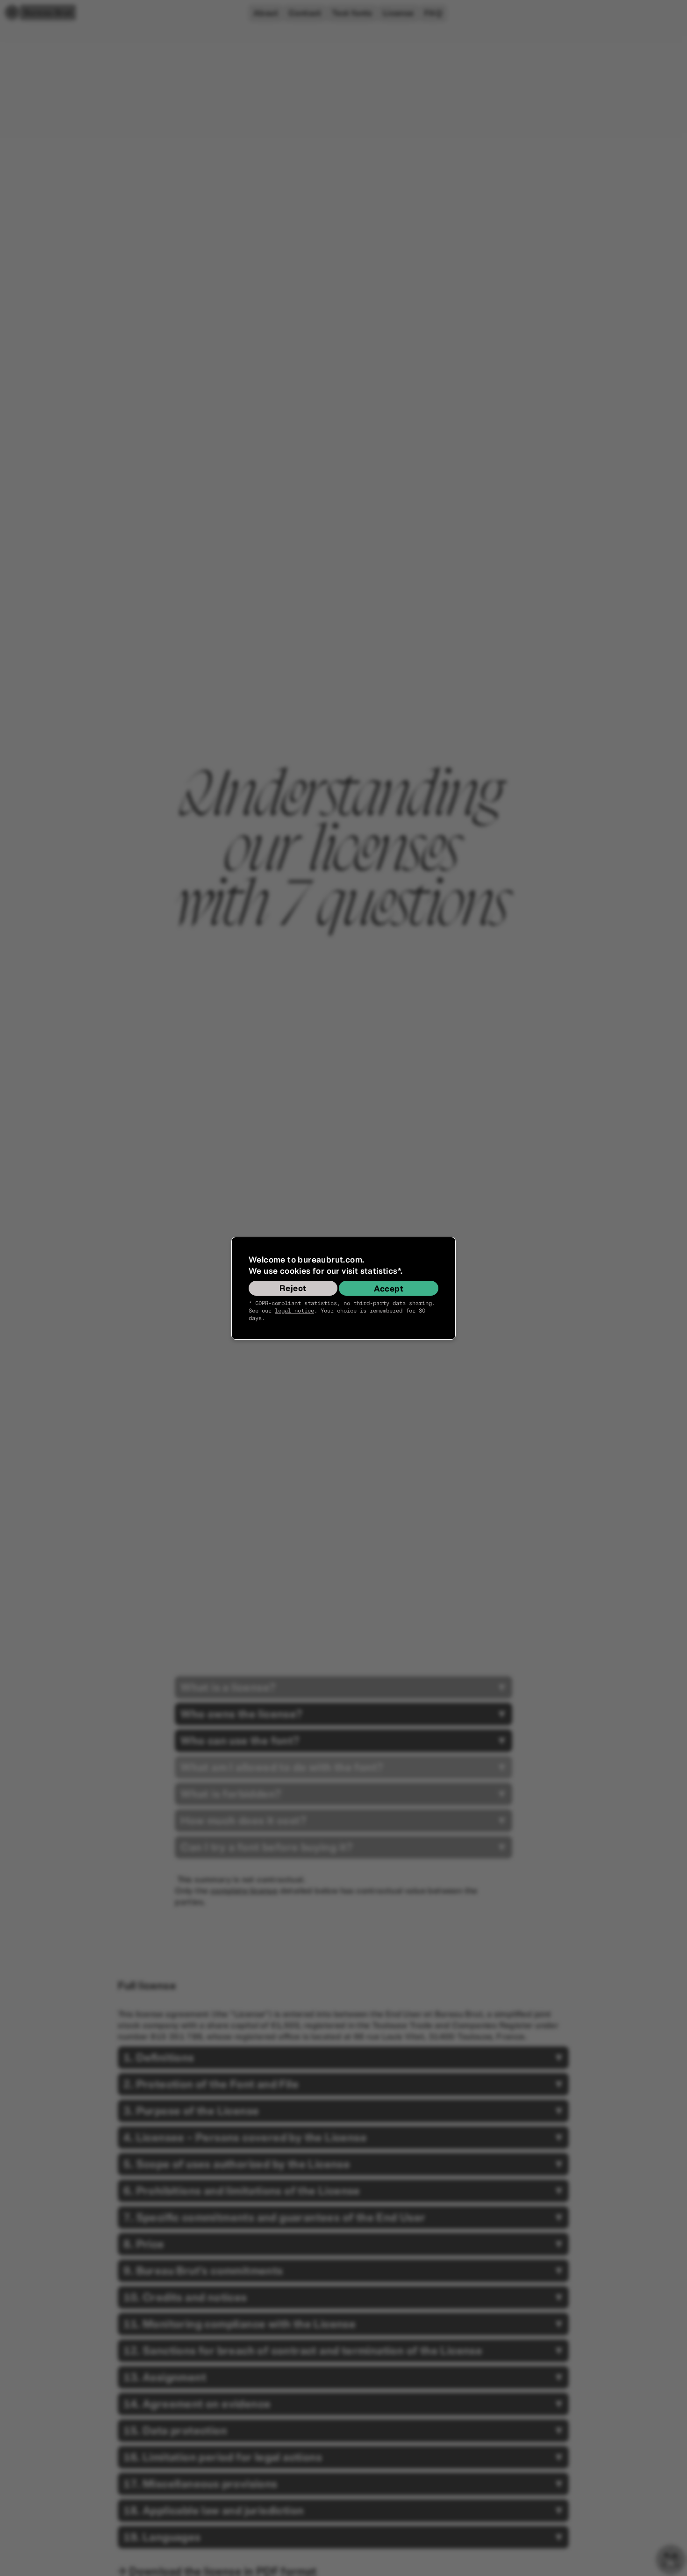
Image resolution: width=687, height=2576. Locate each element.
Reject (293, 1288)
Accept (389, 1289)
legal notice (294, 1311)
